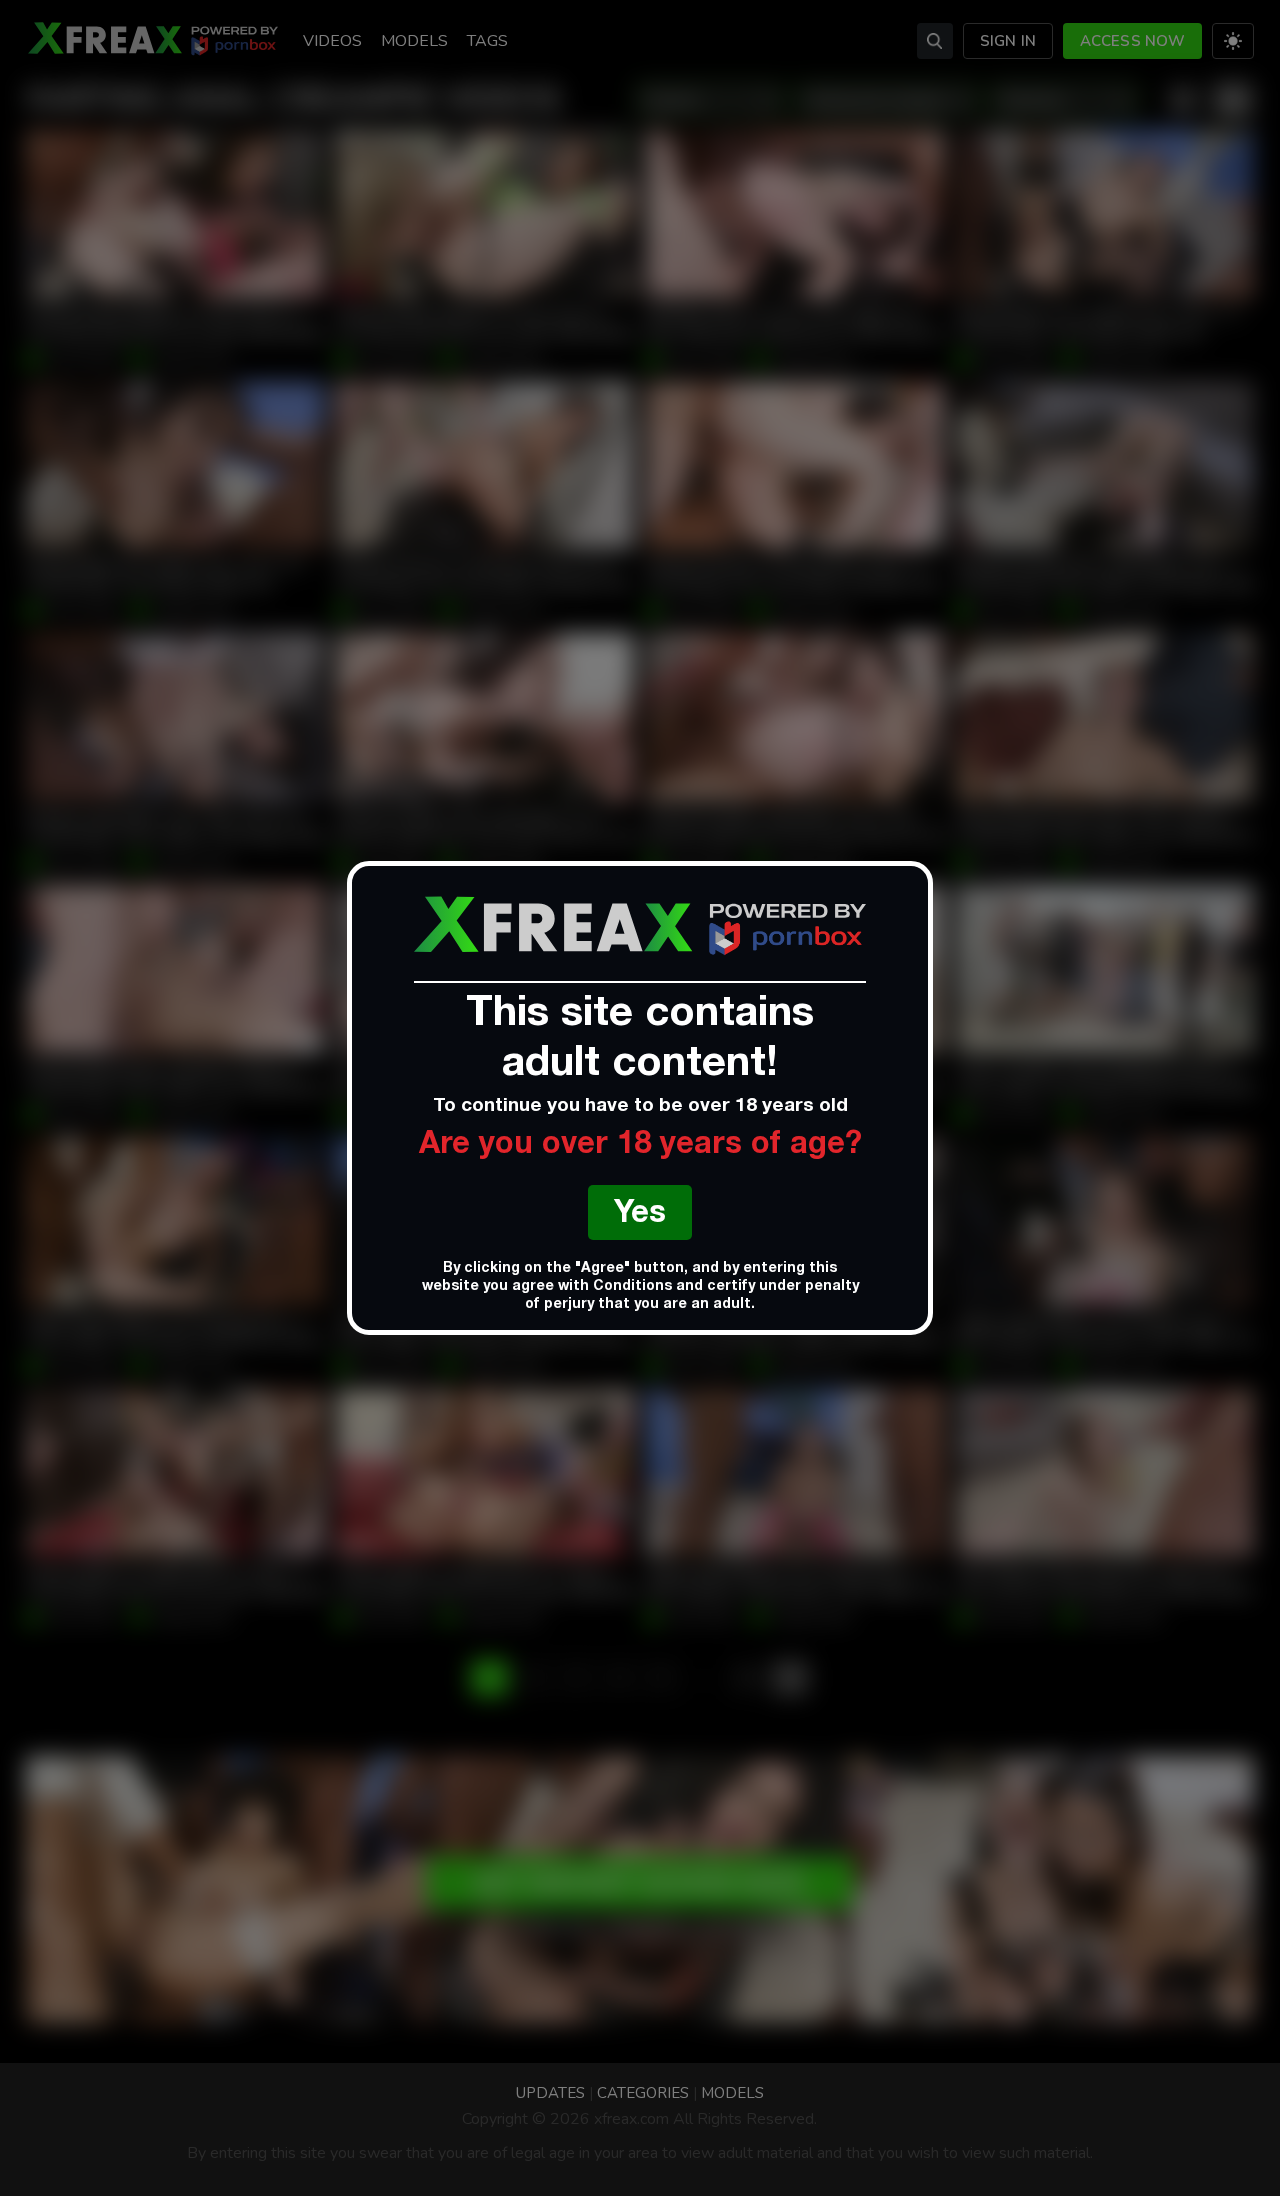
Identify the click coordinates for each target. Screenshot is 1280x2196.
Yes (640, 1215)
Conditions (632, 1287)
